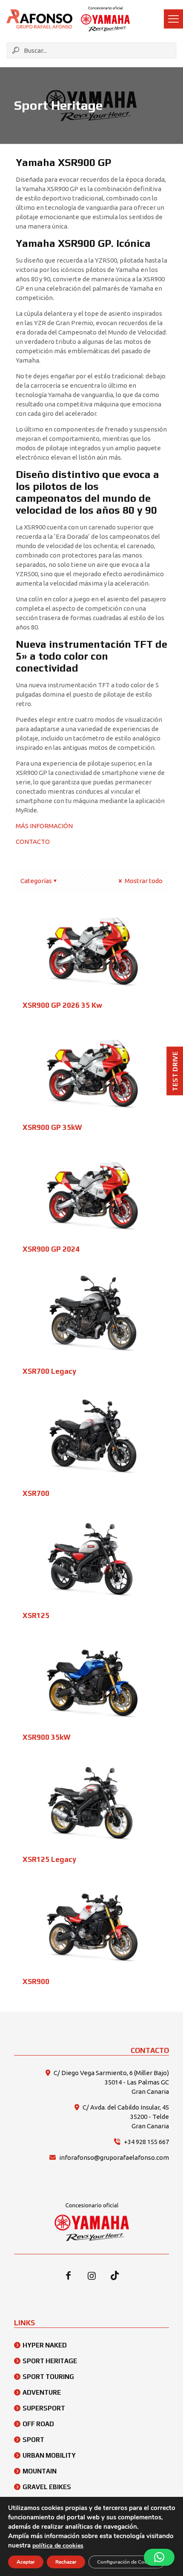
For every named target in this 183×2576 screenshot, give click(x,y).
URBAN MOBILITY (49, 2455)
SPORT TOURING (48, 2377)
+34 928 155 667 (146, 2142)
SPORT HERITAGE (50, 2361)
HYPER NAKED (45, 2345)
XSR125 (36, 1615)
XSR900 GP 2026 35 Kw (62, 1005)
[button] (159, 2557)
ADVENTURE (42, 2392)
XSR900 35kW (47, 1737)
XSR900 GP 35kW (52, 1127)
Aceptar (26, 2562)
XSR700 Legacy (49, 1371)
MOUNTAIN (40, 2471)
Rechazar (66, 2562)
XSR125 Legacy (49, 1859)
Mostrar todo (143, 881)
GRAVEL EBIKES (47, 2487)
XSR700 (36, 1493)
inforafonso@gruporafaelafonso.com (114, 2157)
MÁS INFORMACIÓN (44, 826)
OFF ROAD (38, 2424)
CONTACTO (33, 842)
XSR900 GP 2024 (51, 1249)
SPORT (33, 2440)
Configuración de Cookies (127, 2562)
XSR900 (36, 1981)
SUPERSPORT (44, 2408)
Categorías (36, 881)
